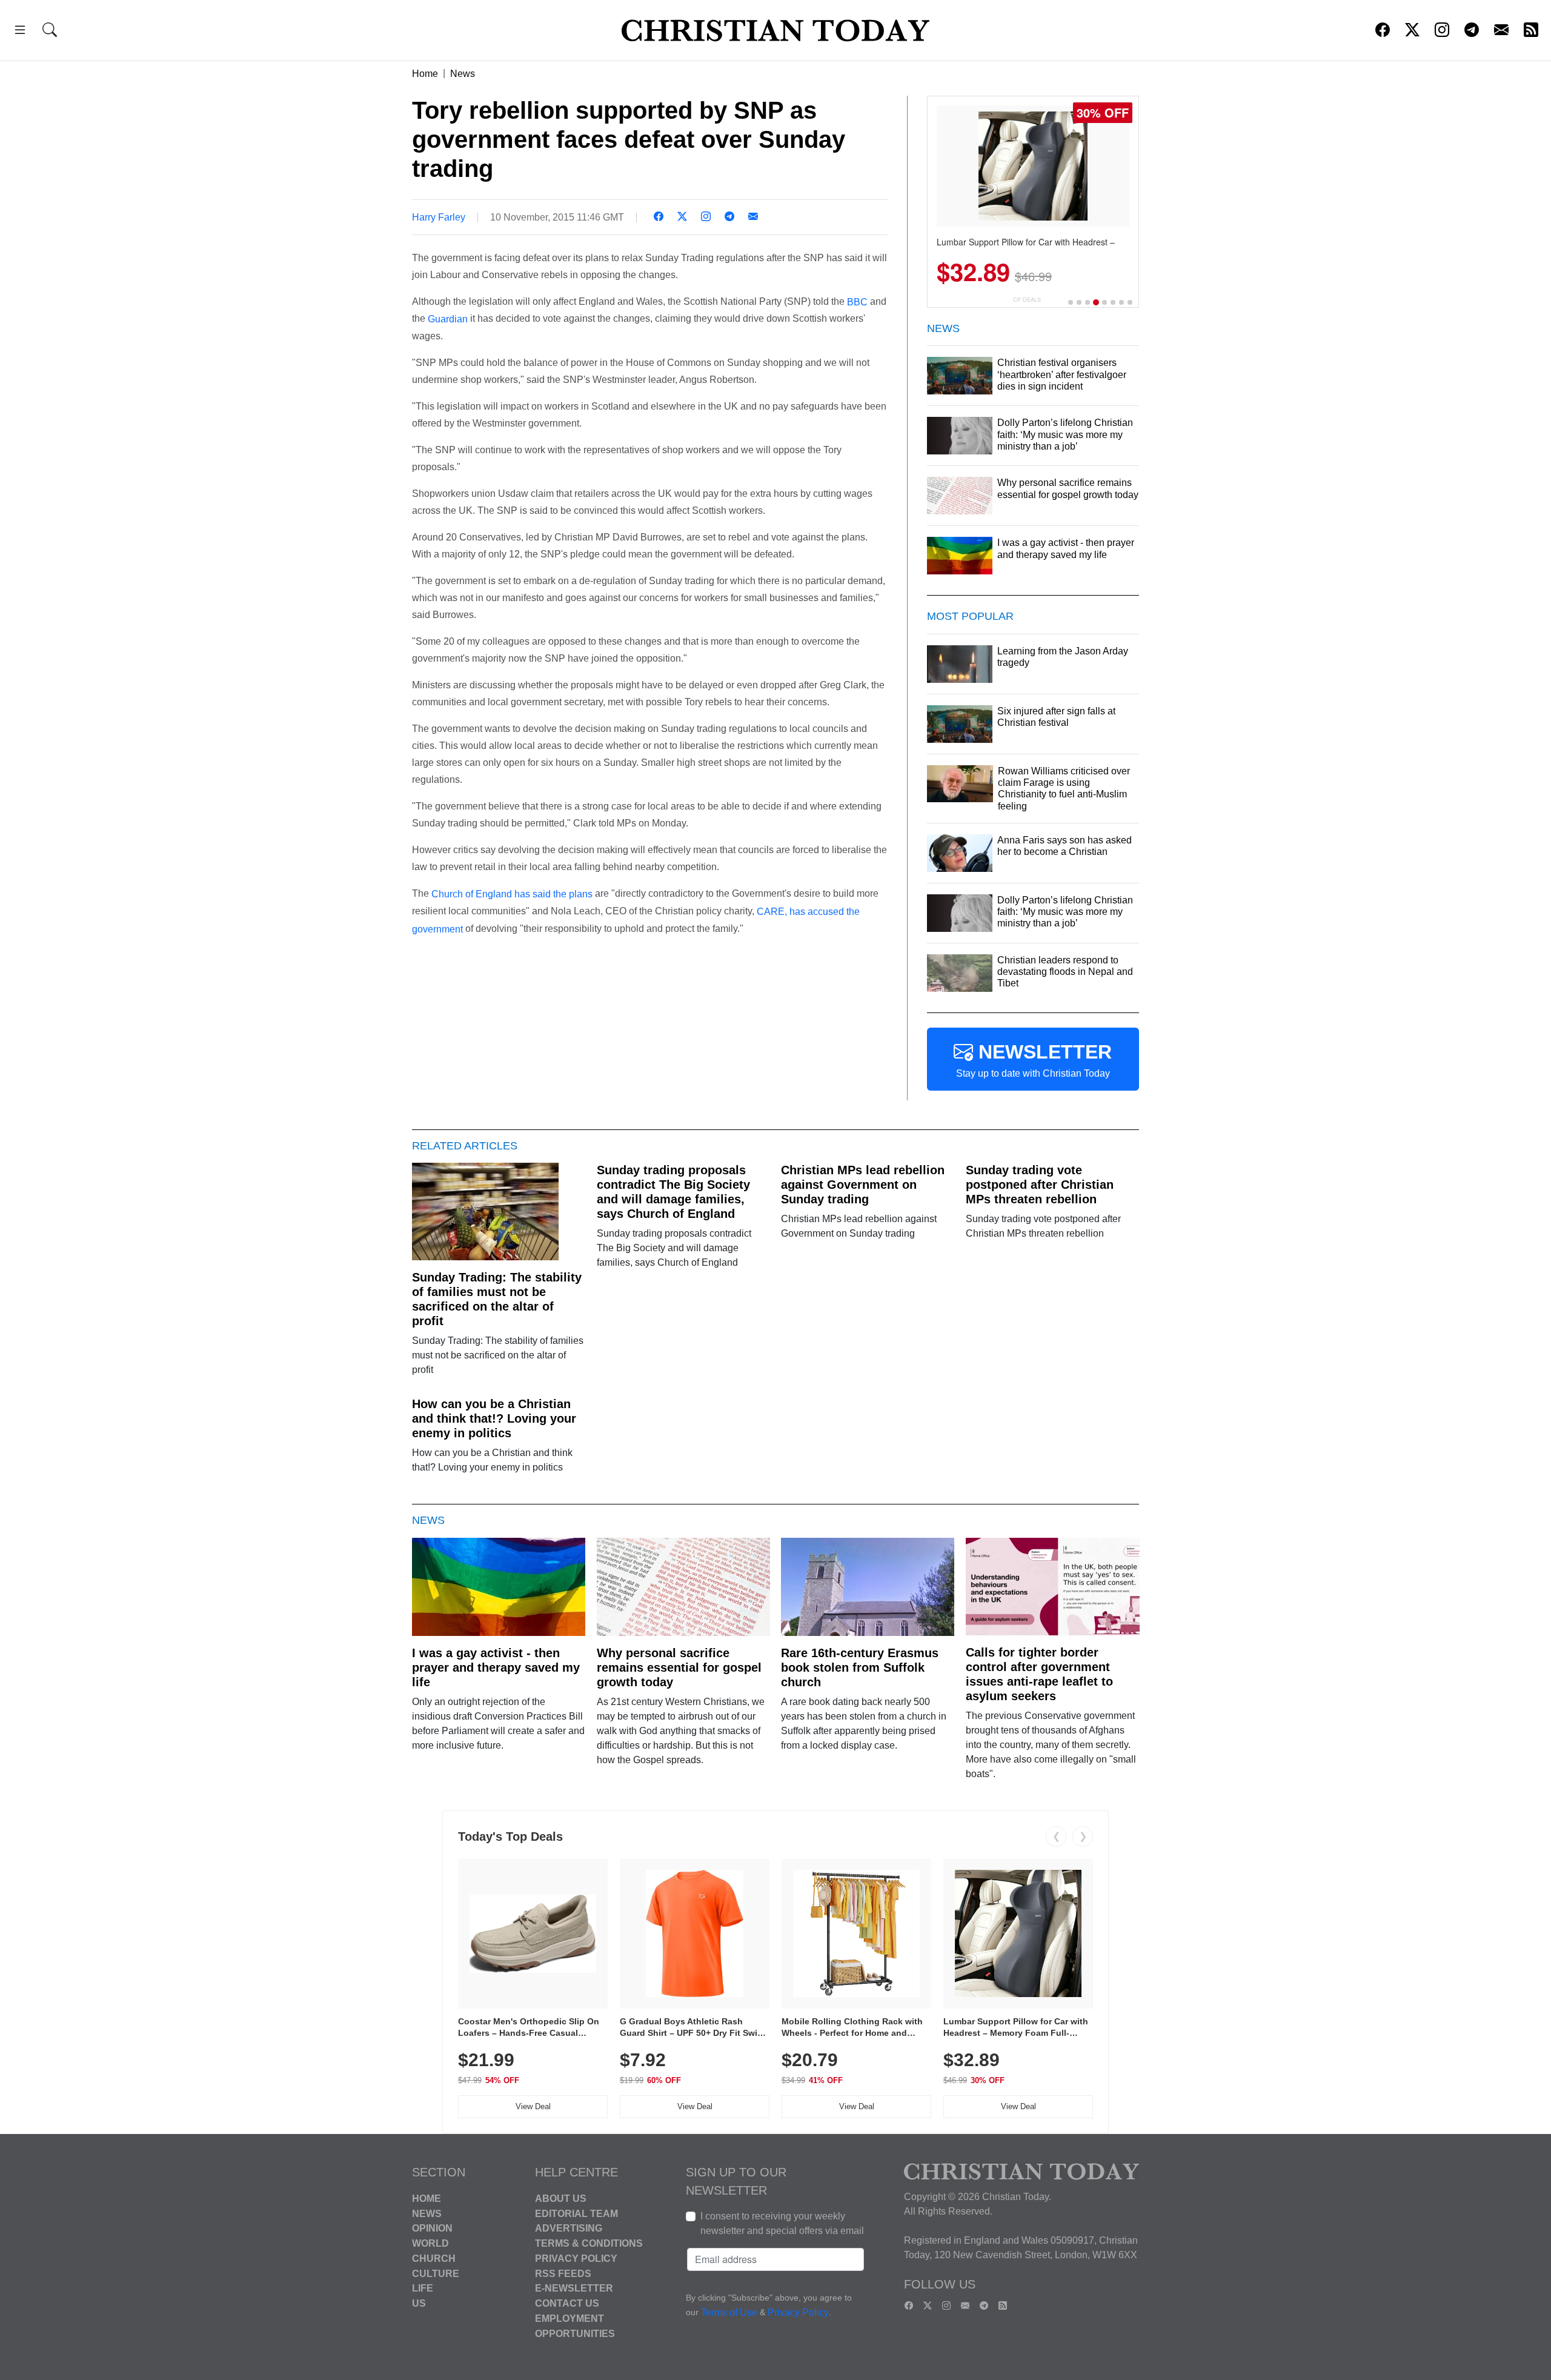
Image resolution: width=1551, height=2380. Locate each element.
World (430, 2243)
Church (434, 2259)
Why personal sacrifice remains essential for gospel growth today (679, 1667)
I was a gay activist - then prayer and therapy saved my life (496, 1667)
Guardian (448, 319)
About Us (561, 2199)
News (463, 74)
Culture (436, 2273)
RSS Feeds (563, 2273)
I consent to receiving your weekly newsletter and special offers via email (782, 2223)
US (419, 2303)
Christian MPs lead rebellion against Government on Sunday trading (863, 1185)
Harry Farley (439, 217)
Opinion (432, 2228)
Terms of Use (729, 2312)
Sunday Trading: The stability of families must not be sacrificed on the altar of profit (497, 1299)
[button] (20, 32)
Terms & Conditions (589, 2243)
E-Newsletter (574, 2288)
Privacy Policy (576, 2259)
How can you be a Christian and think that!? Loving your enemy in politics (494, 1418)
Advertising (569, 2228)
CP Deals (1027, 300)
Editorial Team (576, 2213)
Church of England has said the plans (512, 894)
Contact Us (567, 2303)
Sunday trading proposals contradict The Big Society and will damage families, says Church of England (673, 1192)
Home (425, 74)
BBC (859, 301)
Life (423, 2288)
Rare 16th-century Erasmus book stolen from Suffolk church (860, 1667)
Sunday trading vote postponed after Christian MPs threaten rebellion (1040, 1185)
